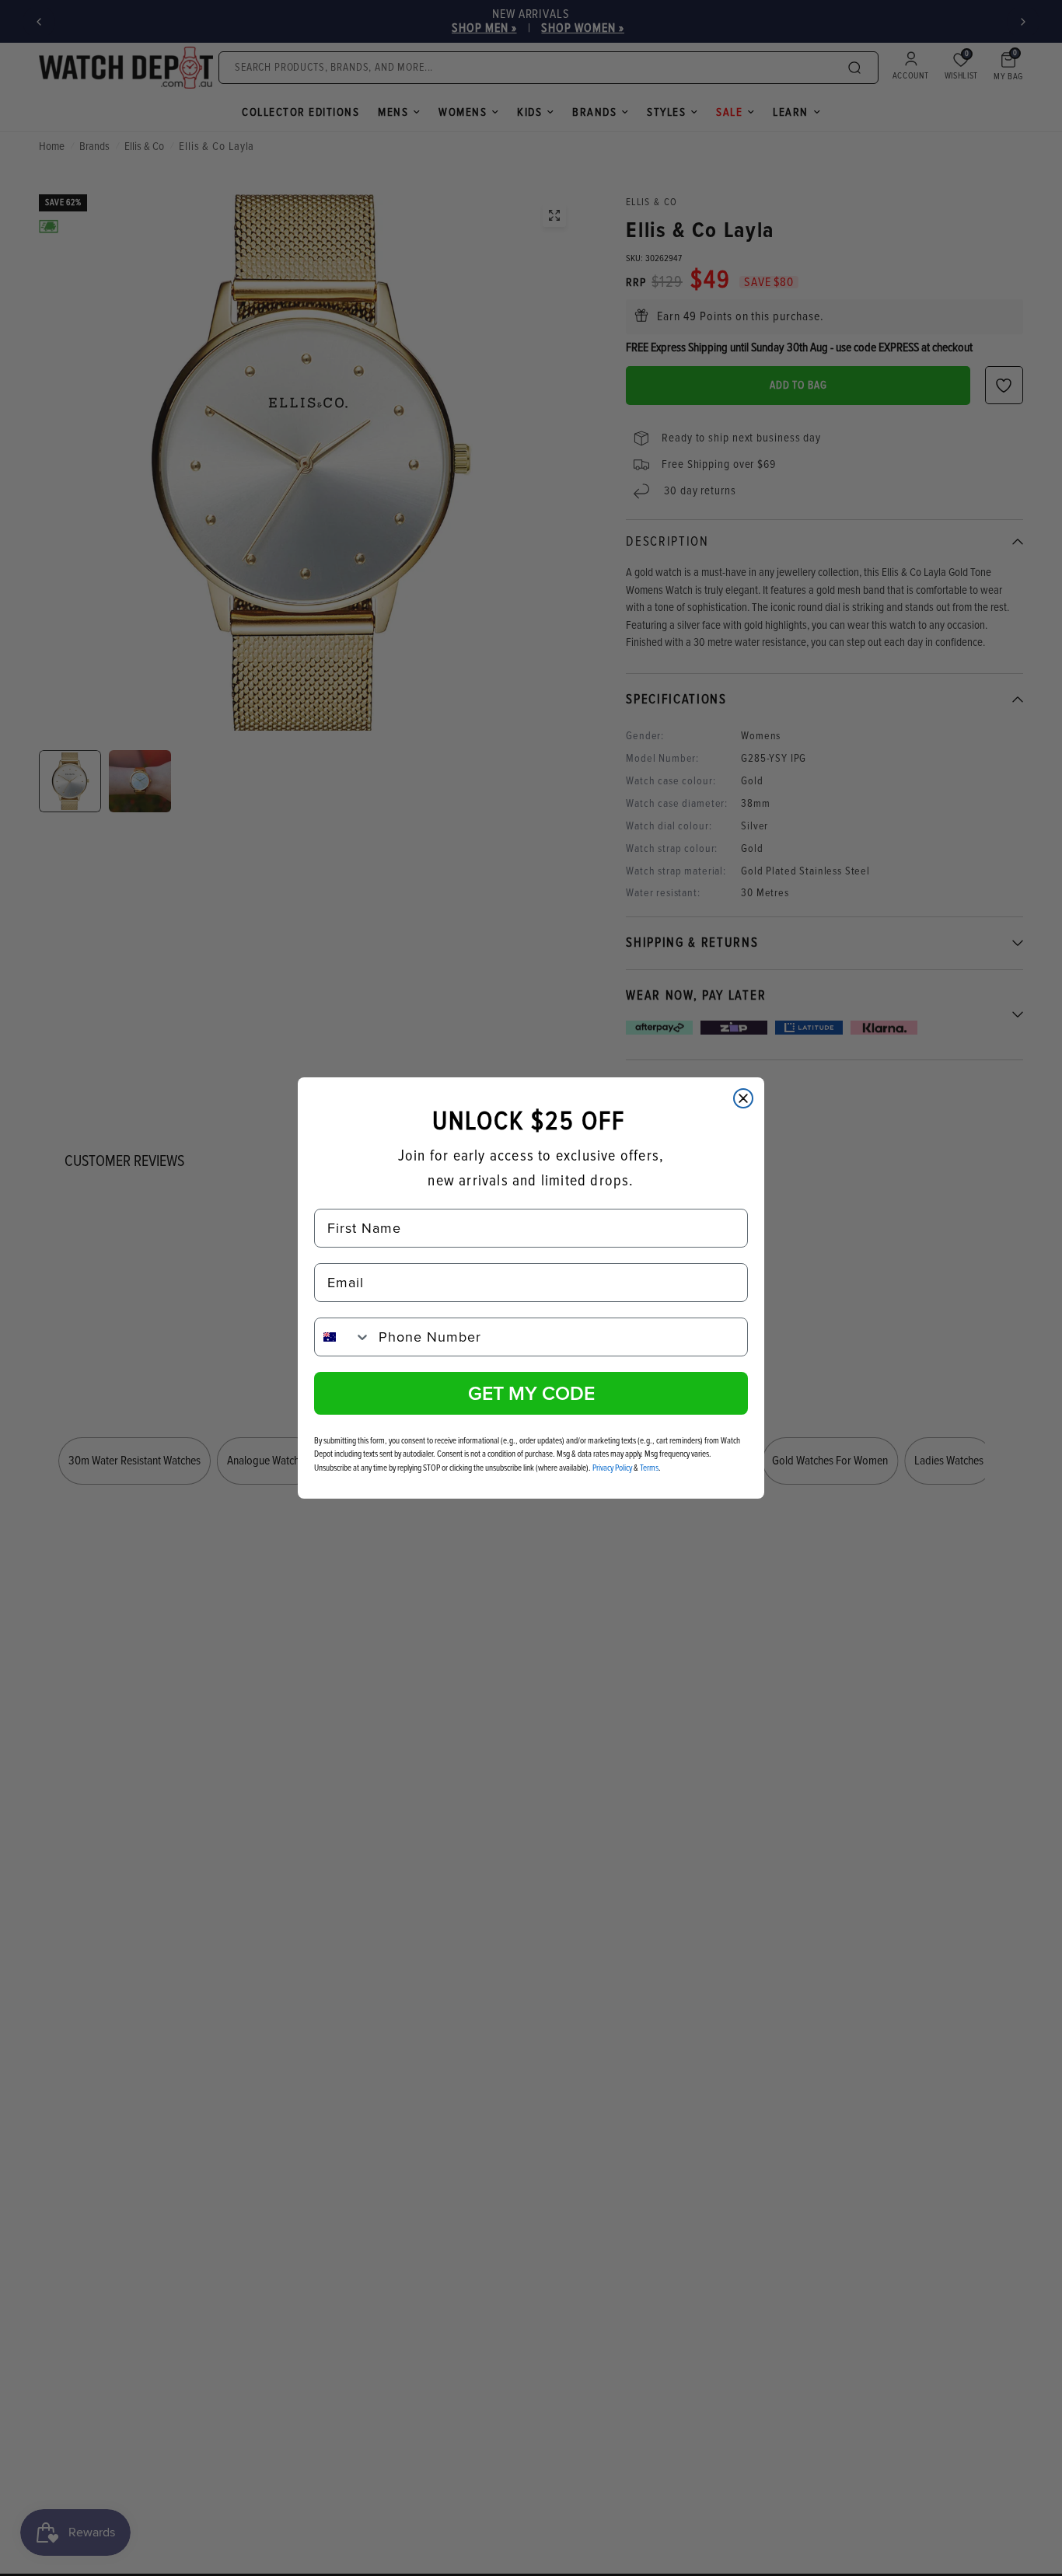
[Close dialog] (743, 1098)
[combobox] (343, 1337)
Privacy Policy (612, 1468)
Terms (649, 1468)
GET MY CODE (531, 1393)
